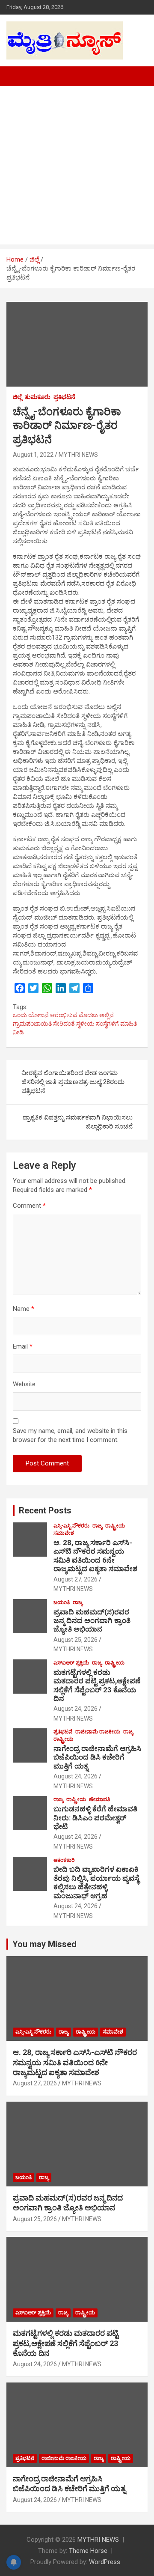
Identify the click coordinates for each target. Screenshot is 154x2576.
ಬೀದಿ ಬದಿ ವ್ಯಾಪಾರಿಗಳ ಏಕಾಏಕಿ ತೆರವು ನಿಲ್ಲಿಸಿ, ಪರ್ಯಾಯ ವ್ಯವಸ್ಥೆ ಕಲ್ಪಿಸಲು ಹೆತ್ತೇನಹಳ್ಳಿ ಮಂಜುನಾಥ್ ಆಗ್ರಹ (96, 1882)
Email (23, 1346)
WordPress (105, 2562)
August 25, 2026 (76, 1640)
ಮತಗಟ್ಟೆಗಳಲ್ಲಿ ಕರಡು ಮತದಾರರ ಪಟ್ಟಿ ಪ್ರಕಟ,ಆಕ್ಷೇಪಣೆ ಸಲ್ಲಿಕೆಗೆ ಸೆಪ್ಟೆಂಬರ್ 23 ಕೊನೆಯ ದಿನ (97, 1685)
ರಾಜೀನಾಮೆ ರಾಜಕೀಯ (98, 1732)
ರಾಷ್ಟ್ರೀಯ (115, 1526)
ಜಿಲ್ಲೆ (17, 397)
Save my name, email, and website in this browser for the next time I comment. (70, 1435)
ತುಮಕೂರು (38, 397)
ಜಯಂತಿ (62, 1602)
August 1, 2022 (33, 455)
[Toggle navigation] (17, 76)
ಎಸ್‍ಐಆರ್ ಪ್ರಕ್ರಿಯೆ (71, 1663)
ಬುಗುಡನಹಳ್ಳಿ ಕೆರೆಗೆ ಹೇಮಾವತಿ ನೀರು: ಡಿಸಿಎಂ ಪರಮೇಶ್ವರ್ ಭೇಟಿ (95, 1818)
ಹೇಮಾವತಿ (99, 1799)
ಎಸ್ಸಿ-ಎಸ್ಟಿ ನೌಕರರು (71, 1526)
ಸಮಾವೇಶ (64, 1533)
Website (24, 1384)
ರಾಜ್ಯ (97, 1526)
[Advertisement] (77, 167)
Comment (29, 1206)
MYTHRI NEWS (78, 455)
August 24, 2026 (76, 1709)
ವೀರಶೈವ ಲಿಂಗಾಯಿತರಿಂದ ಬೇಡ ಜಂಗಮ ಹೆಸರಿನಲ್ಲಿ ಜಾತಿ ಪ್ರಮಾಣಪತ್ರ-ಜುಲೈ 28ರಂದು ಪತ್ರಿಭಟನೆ (73, 1082)
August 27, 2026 (76, 1579)
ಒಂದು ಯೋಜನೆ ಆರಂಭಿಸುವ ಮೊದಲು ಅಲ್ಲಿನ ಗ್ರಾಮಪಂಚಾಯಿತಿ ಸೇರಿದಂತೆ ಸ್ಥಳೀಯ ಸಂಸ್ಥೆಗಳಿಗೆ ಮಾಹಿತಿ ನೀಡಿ (75, 1023)
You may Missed (44, 1944)
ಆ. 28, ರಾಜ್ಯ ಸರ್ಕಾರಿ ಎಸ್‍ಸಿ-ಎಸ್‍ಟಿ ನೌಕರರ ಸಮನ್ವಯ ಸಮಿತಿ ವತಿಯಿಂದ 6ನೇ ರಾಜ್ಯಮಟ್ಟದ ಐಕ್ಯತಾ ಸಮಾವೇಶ (95, 1556)
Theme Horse (88, 2551)
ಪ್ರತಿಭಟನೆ (64, 397)
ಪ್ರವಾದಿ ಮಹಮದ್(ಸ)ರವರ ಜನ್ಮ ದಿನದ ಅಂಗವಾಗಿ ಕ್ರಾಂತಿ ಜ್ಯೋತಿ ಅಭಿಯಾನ (92, 1621)
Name (24, 1309)
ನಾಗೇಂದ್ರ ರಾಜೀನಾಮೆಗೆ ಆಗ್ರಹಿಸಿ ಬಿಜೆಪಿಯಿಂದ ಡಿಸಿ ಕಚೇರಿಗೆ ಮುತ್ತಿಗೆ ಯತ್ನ (97, 1757)
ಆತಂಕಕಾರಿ (64, 1860)
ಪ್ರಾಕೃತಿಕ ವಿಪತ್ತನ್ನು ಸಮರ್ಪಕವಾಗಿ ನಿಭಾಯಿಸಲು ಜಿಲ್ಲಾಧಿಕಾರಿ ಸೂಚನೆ (78, 1122)
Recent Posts (45, 1510)
